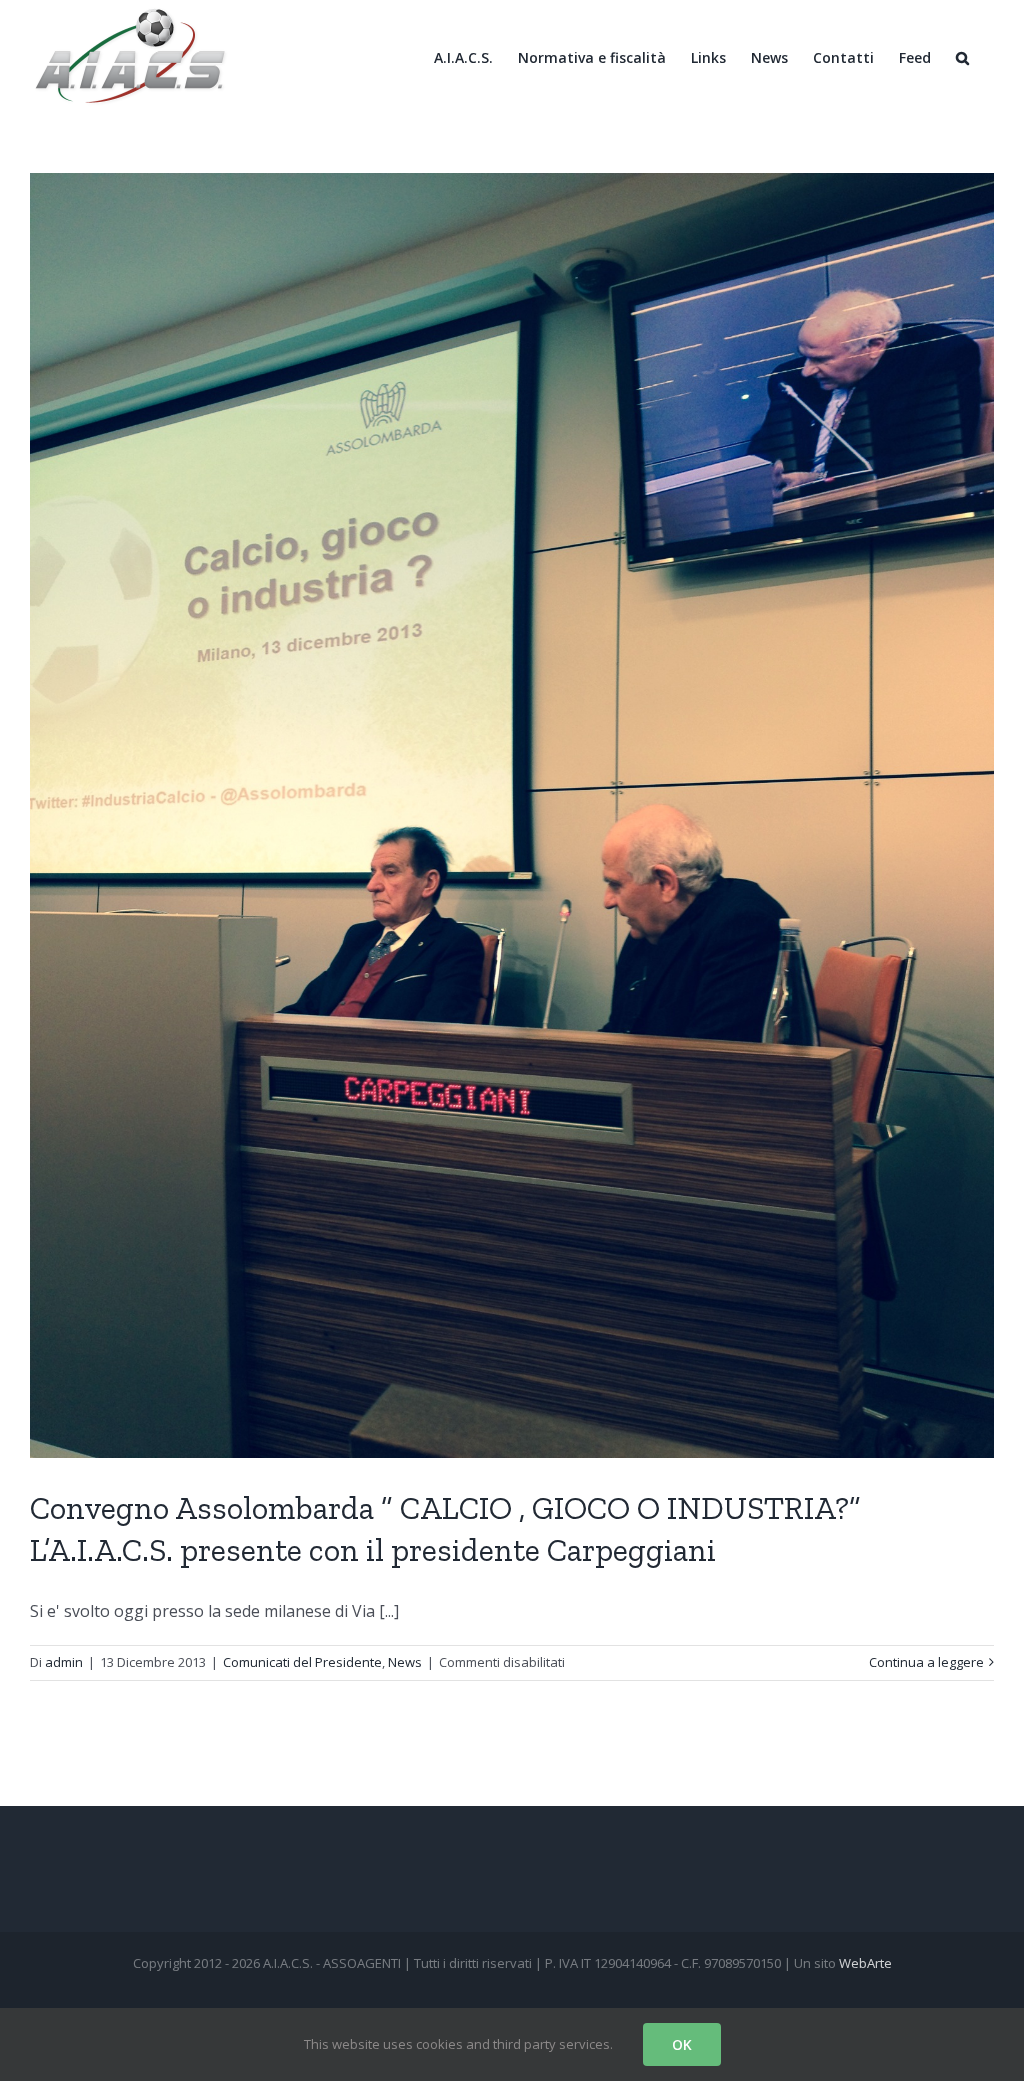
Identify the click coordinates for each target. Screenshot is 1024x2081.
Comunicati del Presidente (302, 1662)
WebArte (865, 1963)
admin (64, 1662)
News (405, 1662)
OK (682, 2044)
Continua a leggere (926, 1662)
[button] (962, 56)
